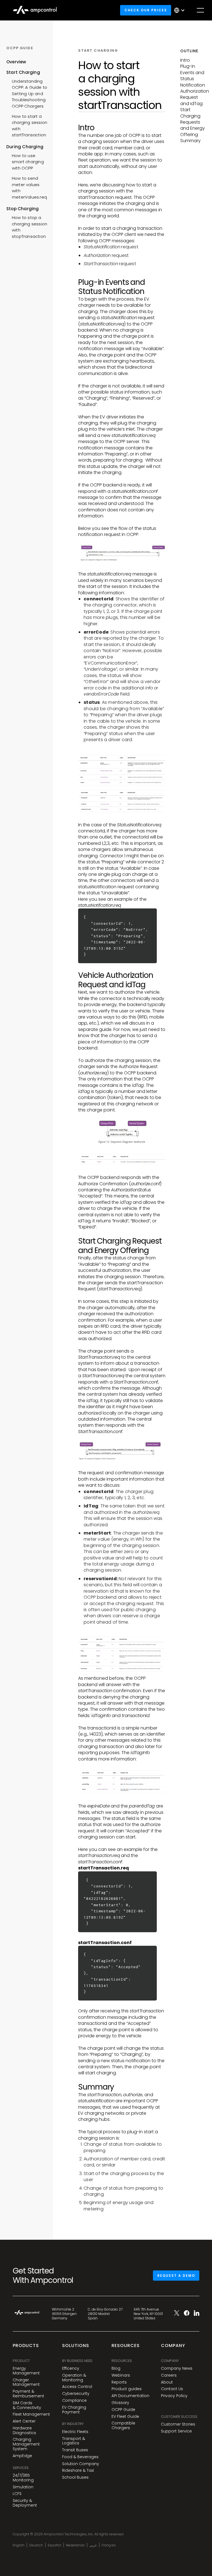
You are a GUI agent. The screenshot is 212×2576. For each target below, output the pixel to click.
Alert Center (24, 2421)
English (19, 2545)
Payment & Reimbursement (28, 2394)
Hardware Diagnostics (24, 2431)
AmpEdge (22, 2456)
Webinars (121, 2375)
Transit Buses (75, 2450)
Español (55, 2545)
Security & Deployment (25, 2503)
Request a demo (176, 2276)
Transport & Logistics (74, 2441)
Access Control (77, 2387)
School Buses (75, 2477)
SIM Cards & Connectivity (27, 2405)
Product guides (127, 2389)
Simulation (23, 2487)
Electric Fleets (75, 2432)
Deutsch (36, 2545)
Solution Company (81, 2464)
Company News (177, 2368)
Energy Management (26, 2371)
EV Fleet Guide (125, 2417)
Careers (169, 2375)
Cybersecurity (76, 2394)
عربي (93, 2545)
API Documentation (130, 2396)
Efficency (71, 2368)
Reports (119, 2382)
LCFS (17, 2494)
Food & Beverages (80, 2457)
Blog (116, 2368)
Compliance (74, 2401)
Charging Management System (26, 2444)
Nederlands (75, 2545)
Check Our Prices (146, 10)
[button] (181, 10)
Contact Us (172, 2389)
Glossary (120, 2403)
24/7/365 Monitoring (23, 2478)
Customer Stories (178, 2424)
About (167, 2382)
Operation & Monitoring (74, 2378)
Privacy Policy (174, 2396)
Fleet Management (31, 2414)
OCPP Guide (123, 2410)
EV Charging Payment (74, 2410)
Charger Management (26, 2382)
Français (109, 2545)
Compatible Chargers (123, 2426)
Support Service (176, 2431)
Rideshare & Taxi (78, 2470)
